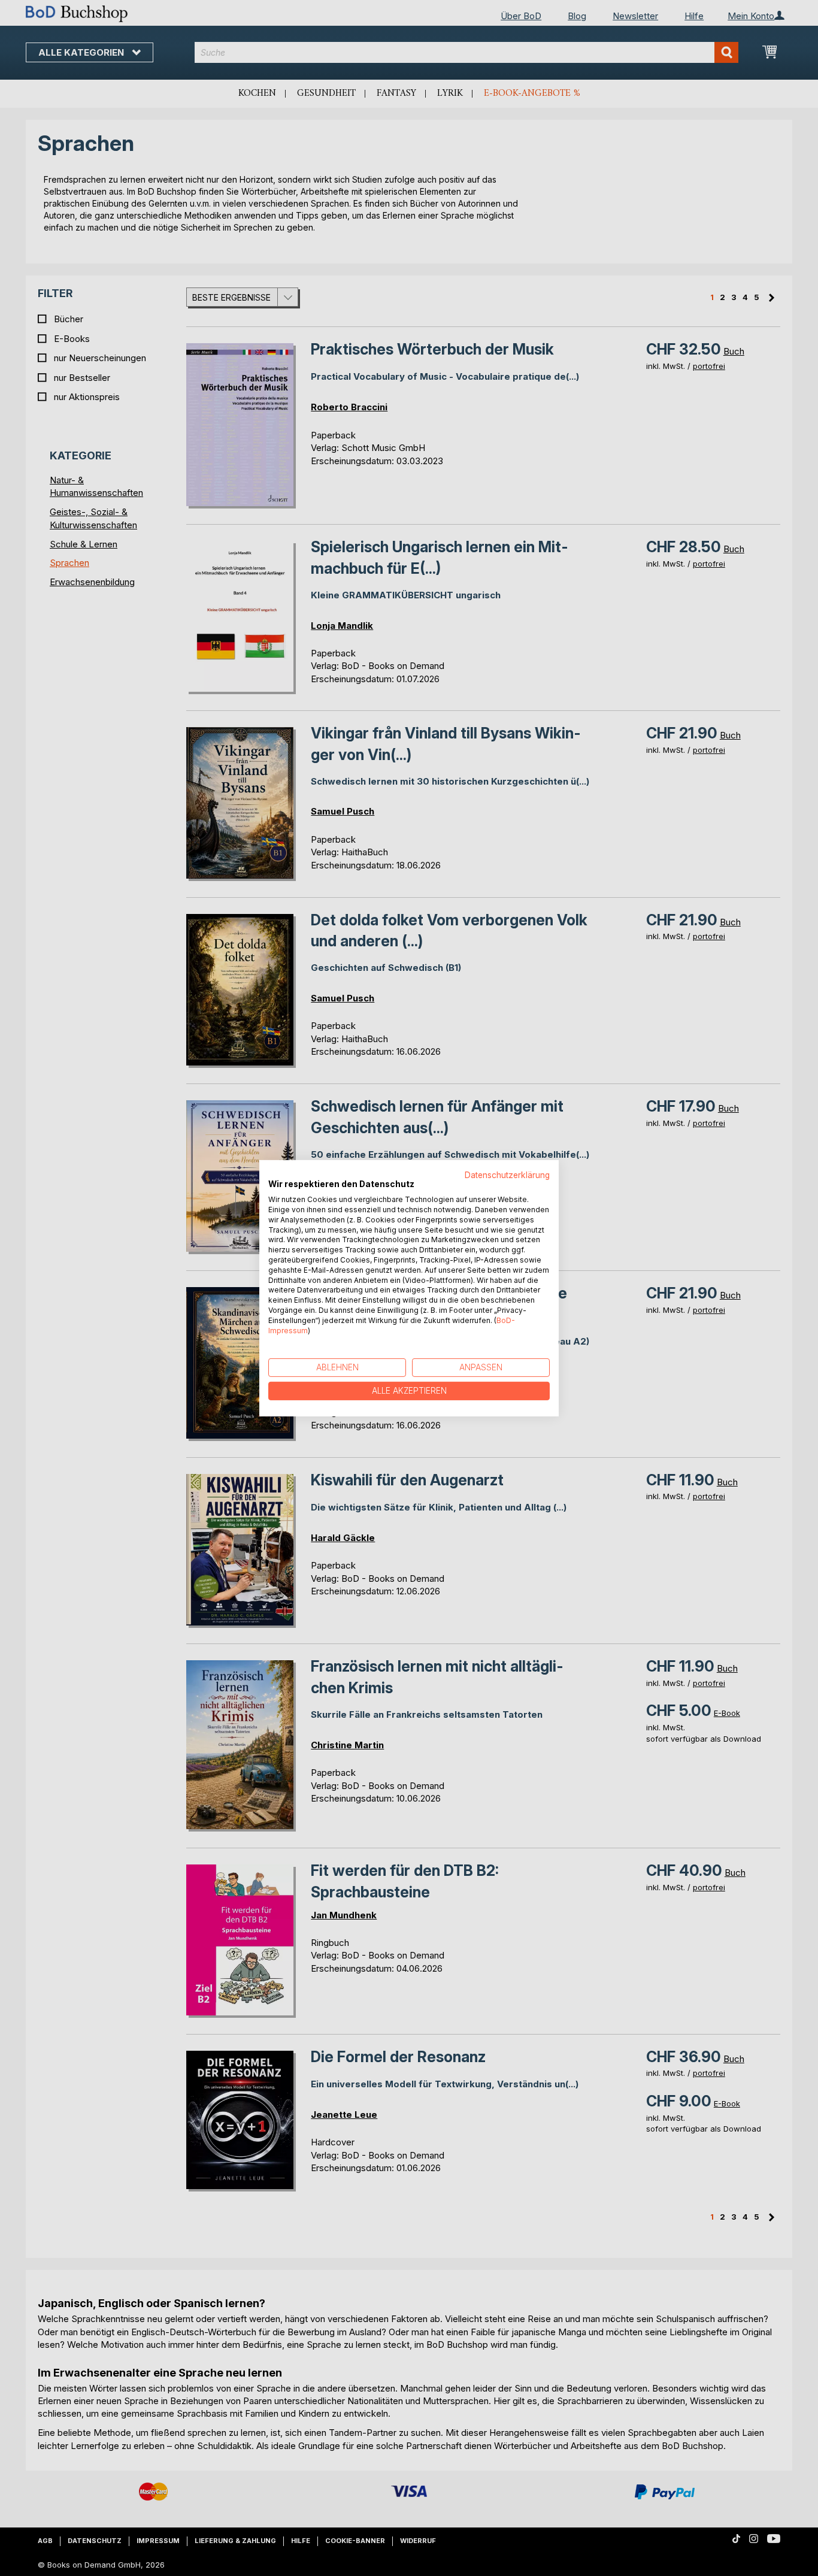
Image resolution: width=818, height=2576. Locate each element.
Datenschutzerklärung (507, 1175)
